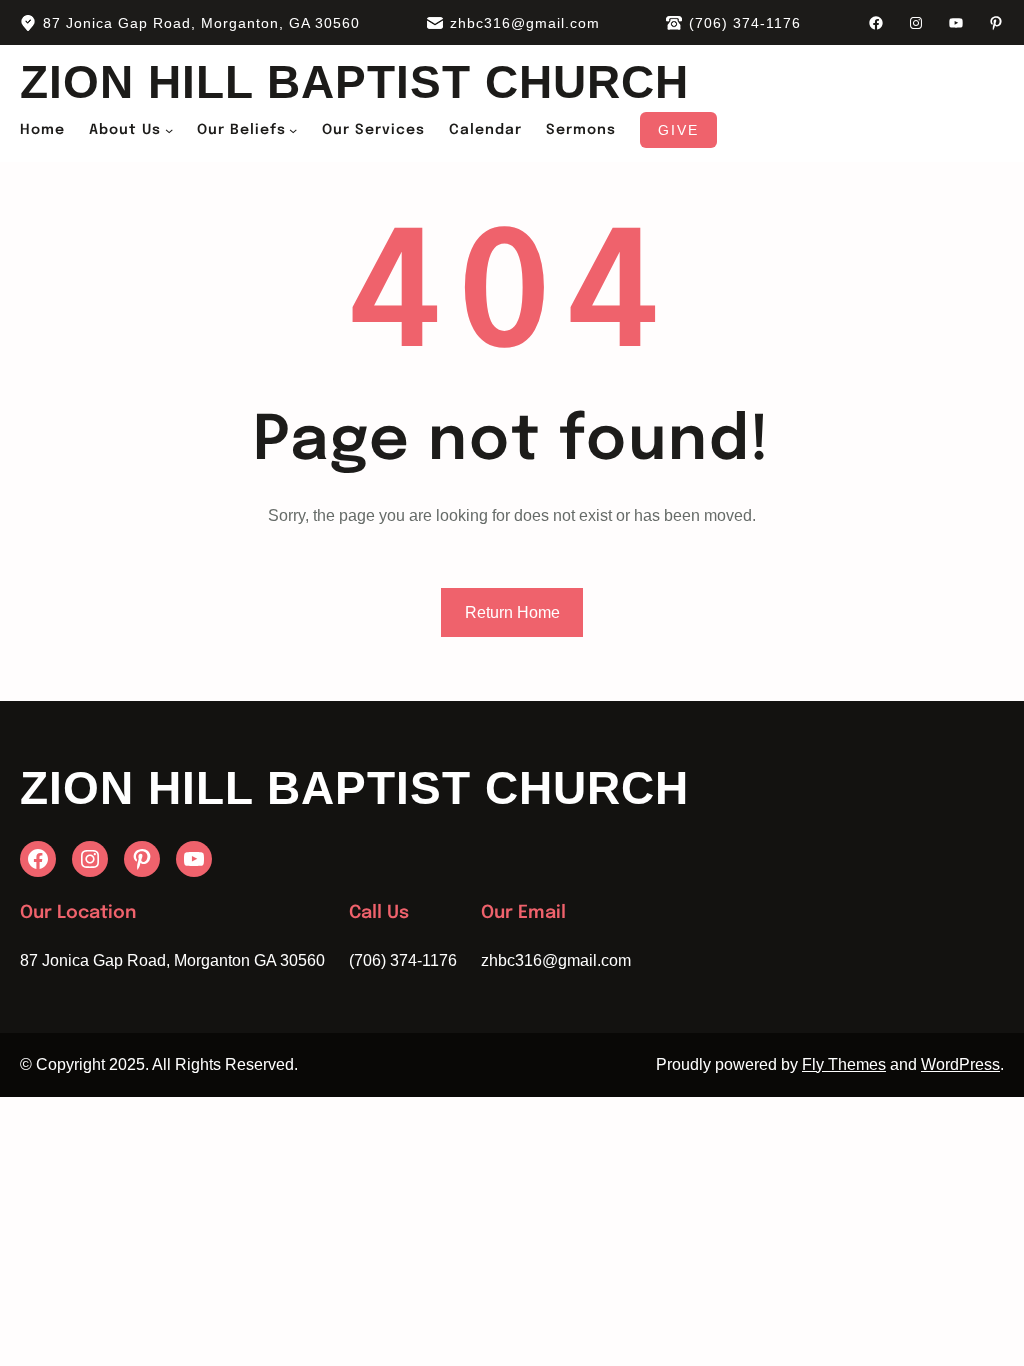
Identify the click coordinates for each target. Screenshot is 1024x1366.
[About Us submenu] (169, 130)
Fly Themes (844, 1064)
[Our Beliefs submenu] (293, 130)
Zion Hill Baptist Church (354, 82)
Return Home (512, 612)
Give (678, 130)
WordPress (960, 1064)
